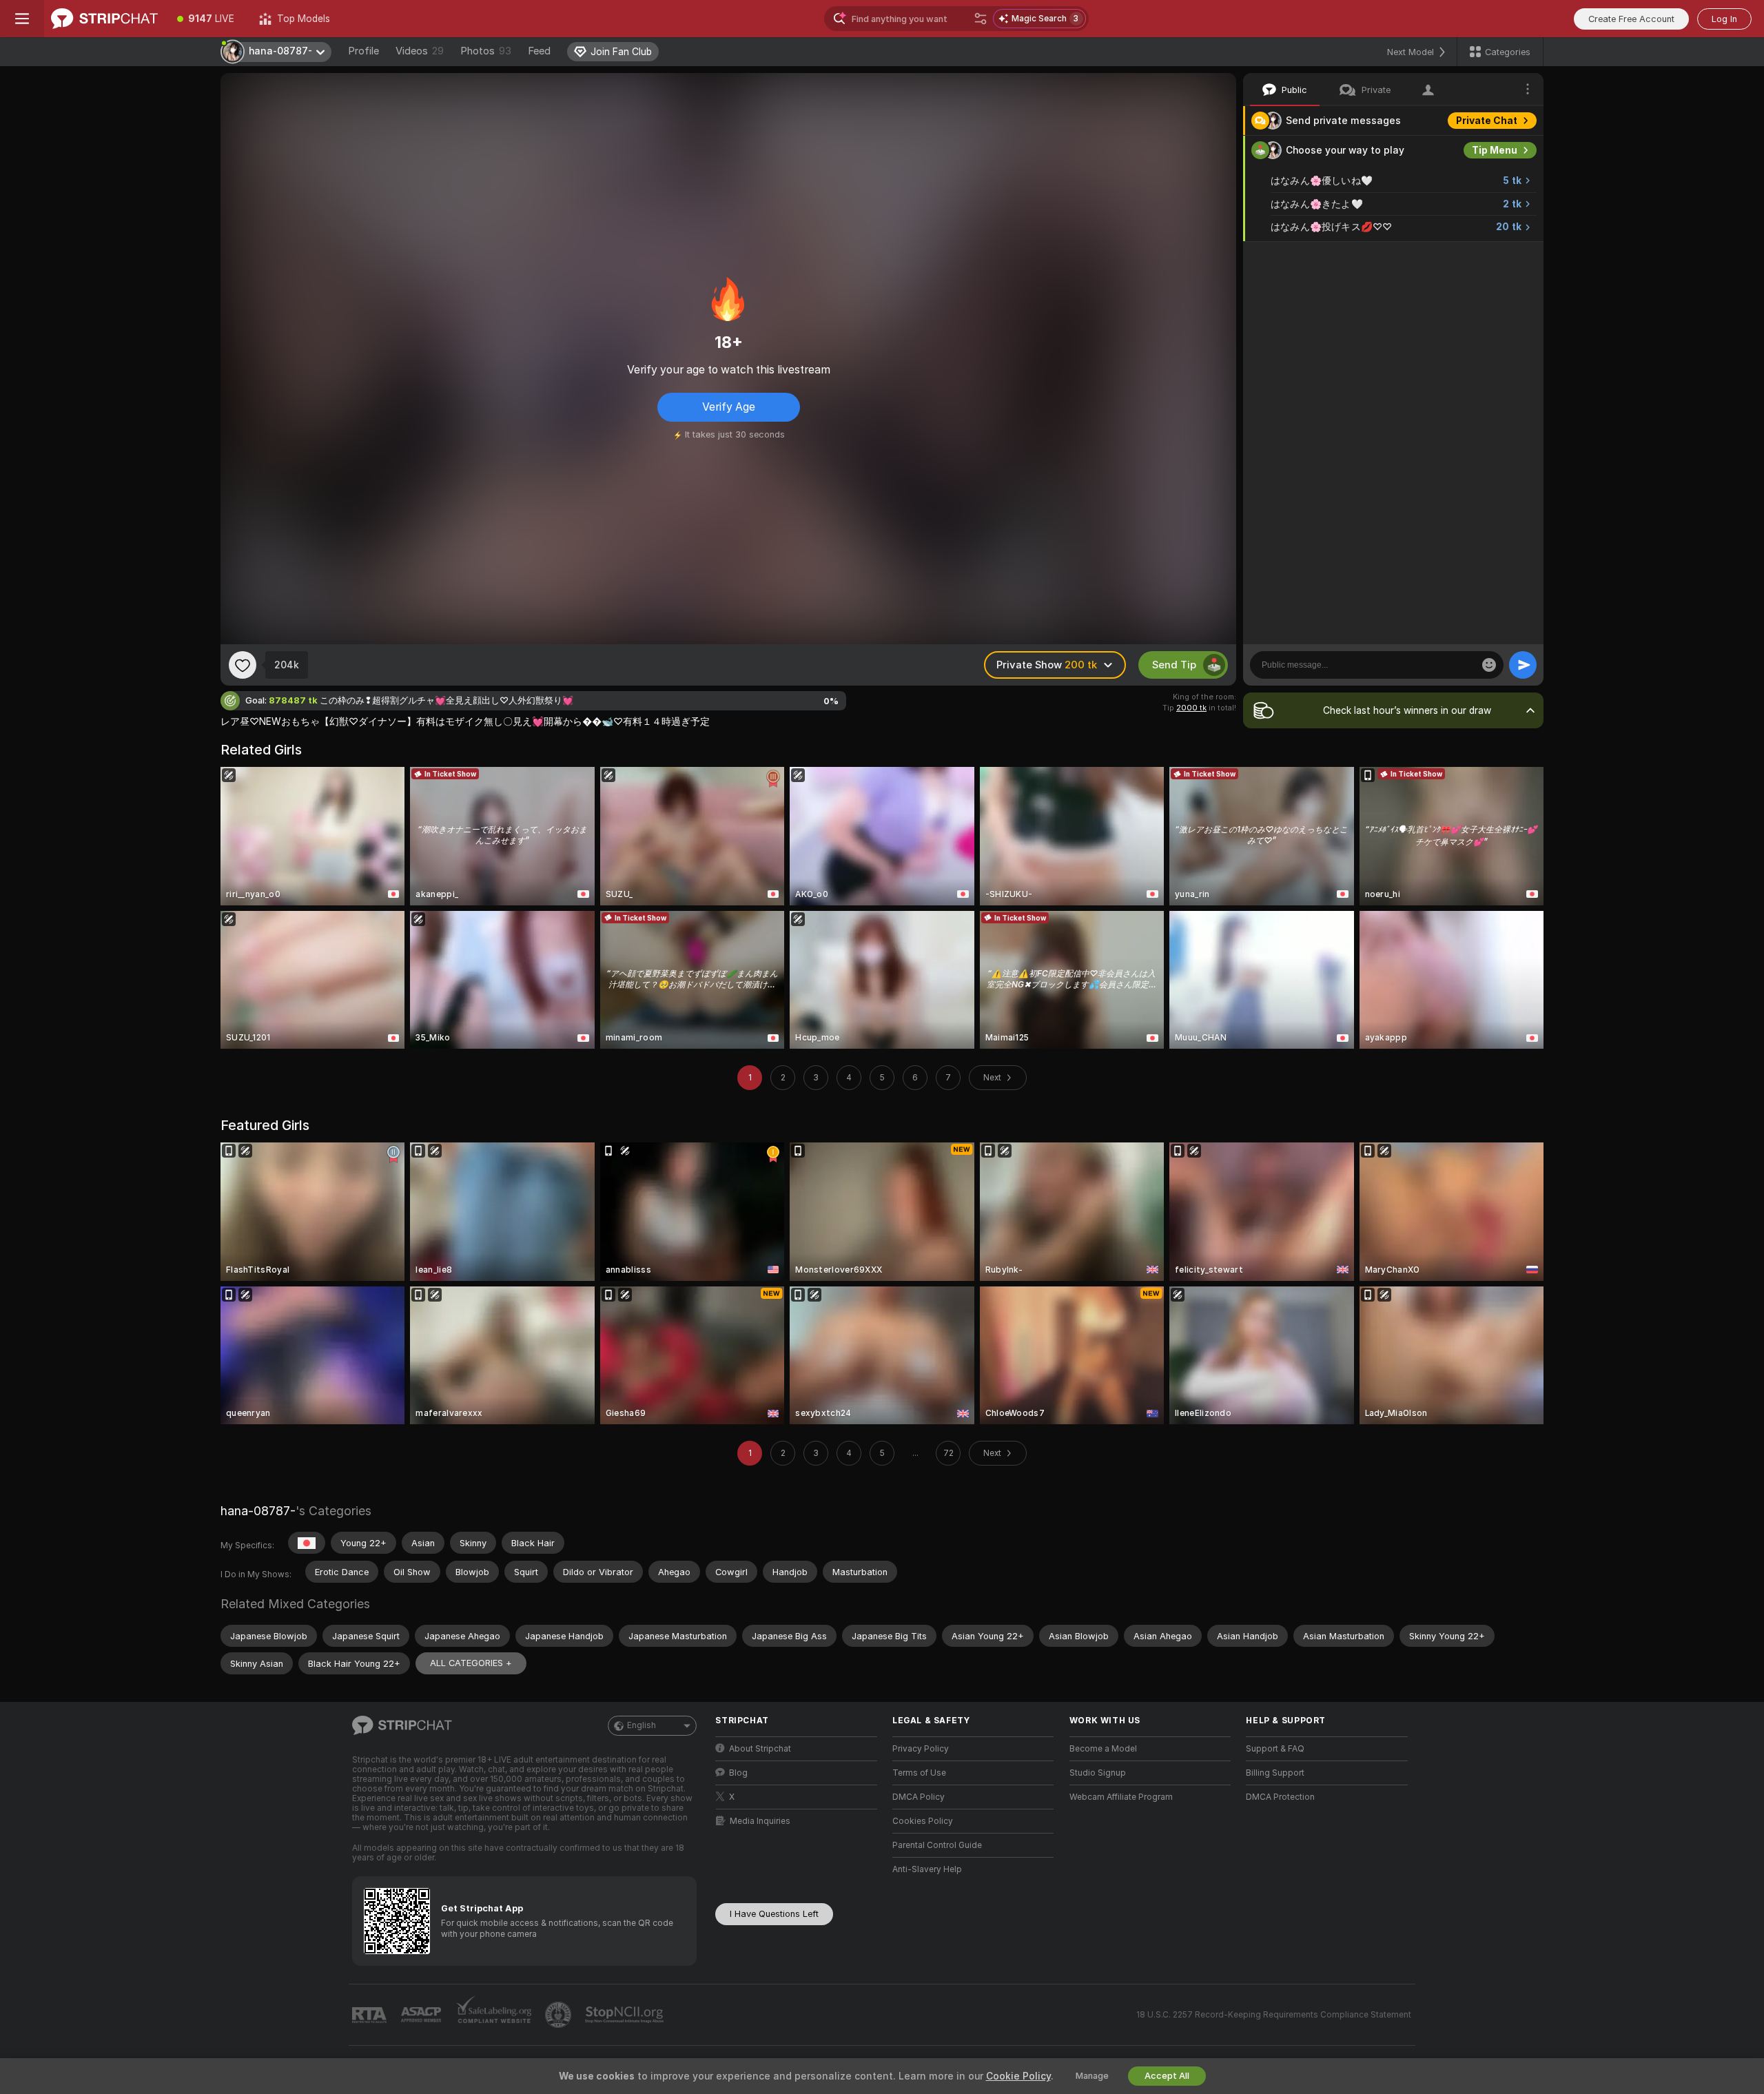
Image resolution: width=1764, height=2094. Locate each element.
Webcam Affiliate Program (1121, 1797)
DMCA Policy (919, 1797)
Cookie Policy (1018, 2076)
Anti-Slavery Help (927, 1869)
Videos (420, 51)
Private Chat (1487, 121)
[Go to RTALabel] (371, 2015)
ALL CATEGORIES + (471, 1663)
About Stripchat (760, 1749)
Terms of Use (919, 1773)
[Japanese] (307, 1543)
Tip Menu (1495, 150)
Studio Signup (1098, 1773)
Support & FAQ (1275, 1749)
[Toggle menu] (22, 19)
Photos (486, 51)
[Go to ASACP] (422, 2015)
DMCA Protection (1280, 1797)
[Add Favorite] (243, 665)
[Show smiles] (1489, 665)
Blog (738, 1773)
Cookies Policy (923, 1821)
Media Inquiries (760, 1821)
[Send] (1523, 665)
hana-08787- (258, 1511)
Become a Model (1103, 1749)
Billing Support (1275, 1773)
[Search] (981, 19)
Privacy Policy (921, 1749)
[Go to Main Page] (104, 19)
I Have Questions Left (774, 1914)
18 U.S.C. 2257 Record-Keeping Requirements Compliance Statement (1274, 2015)
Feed (539, 51)
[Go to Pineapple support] (560, 2015)
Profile (363, 51)
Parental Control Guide (937, 1845)
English (642, 1725)
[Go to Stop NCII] (626, 2015)
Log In (1724, 19)
